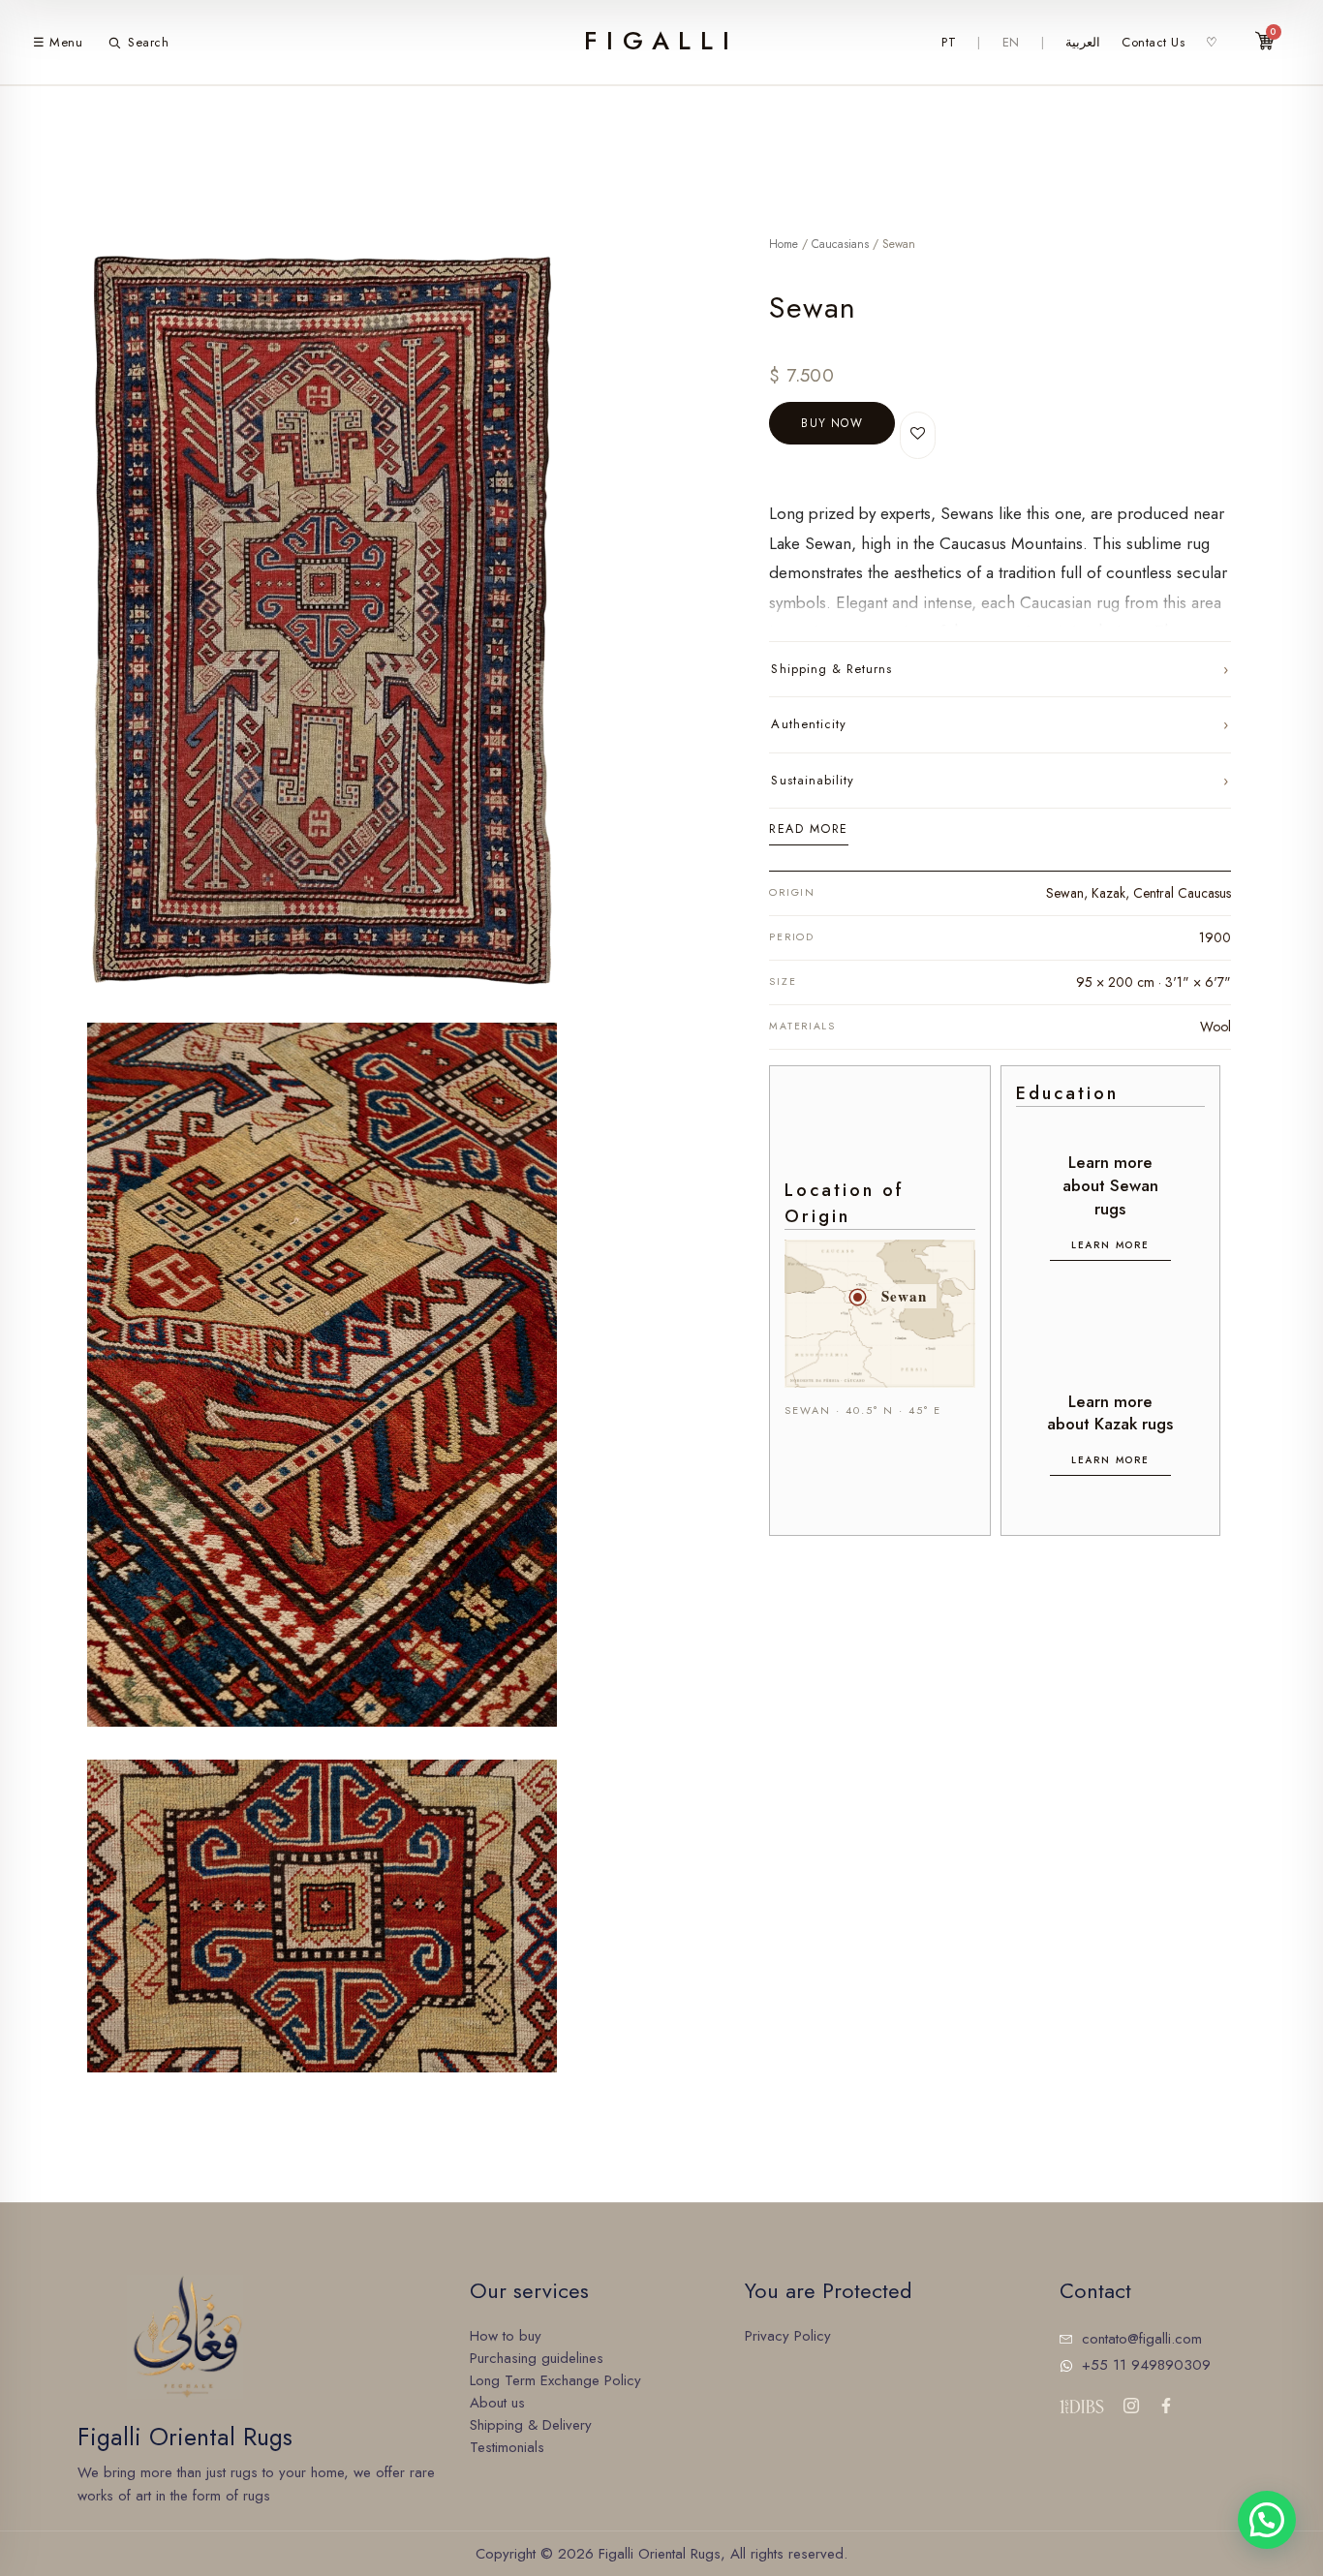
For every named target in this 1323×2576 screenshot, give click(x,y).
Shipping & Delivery (531, 2425)
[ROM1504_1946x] (322, 1375)
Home (784, 244)
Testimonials (507, 2447)
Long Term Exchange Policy (555, 2380)
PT (949, 42)
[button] (1267, 2520)
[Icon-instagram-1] (1131, 2406)
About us (497, 2403)
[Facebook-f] (1166, 2406)
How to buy (506, 2336)
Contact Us (1153, 42)
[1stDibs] (1081, 2407)
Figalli (661, 41)
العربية (1083, 42)
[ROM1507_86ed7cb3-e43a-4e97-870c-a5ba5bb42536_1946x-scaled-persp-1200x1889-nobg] (322, 620)
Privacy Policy (788, 2336)
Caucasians (840, 244)
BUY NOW (831, 423)
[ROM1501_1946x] (322, 1916)
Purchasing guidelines (537, 2358)
